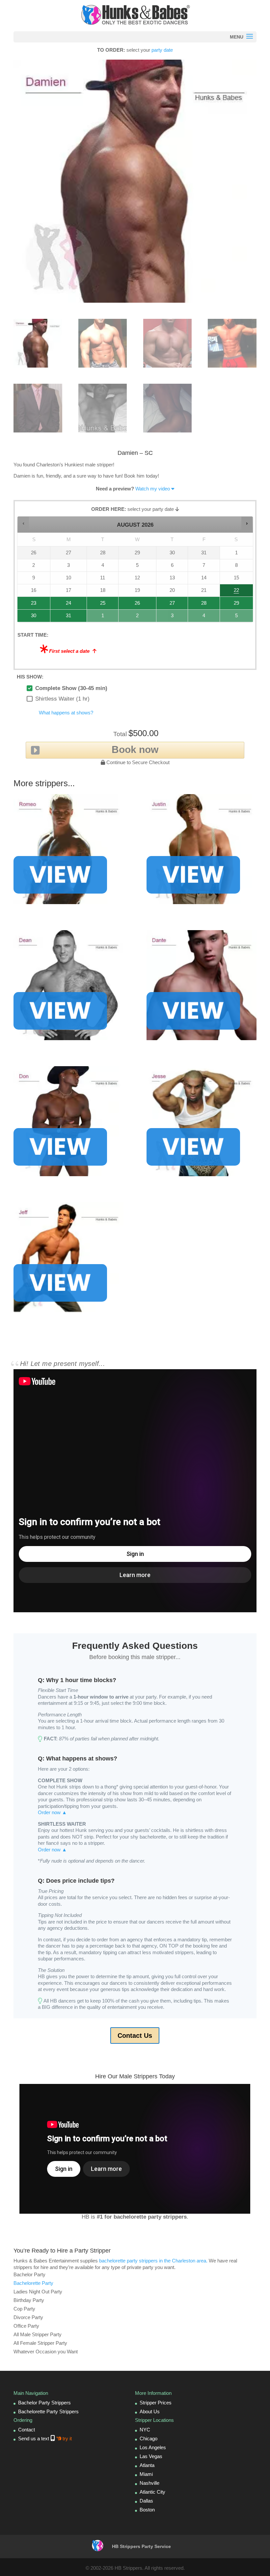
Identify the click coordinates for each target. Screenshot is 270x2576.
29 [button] (230, 605)
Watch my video (153, 489)
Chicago (148, 2438)
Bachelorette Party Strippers (48, 2411)
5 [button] (232, 617)
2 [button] (132, 617)
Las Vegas (151, 2456)
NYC (145, 2430)
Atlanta (147, 2465)
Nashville (149, 2483)
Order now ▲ (52, 1812)
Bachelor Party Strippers (44, 2403)
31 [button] (61, 617)
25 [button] (97, 605)
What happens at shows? (66, 713)
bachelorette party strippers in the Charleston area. (153, 2261)
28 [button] (198, 605)
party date (162, 50)
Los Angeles (153, 2447)
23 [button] (27, 605)
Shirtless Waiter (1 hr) (62, 699)
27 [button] (167, 605)
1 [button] (99, 617)
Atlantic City (152, 2492)
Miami (146, 2474)
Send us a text (45, 2438)
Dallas (146, 2501)
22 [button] (230, 592)
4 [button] (201, 617)
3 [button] (169, 617)
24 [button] (61, 605)
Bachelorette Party (33, 2283)
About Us (150, 2411)
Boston (147, 2510)
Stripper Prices (156, 2403)
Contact (27, 2430)
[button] (24, 523)
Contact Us (135, 2036)
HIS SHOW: (30, 677)
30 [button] (27, 617)
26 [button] (132, 605)
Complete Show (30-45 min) (71, 688)
